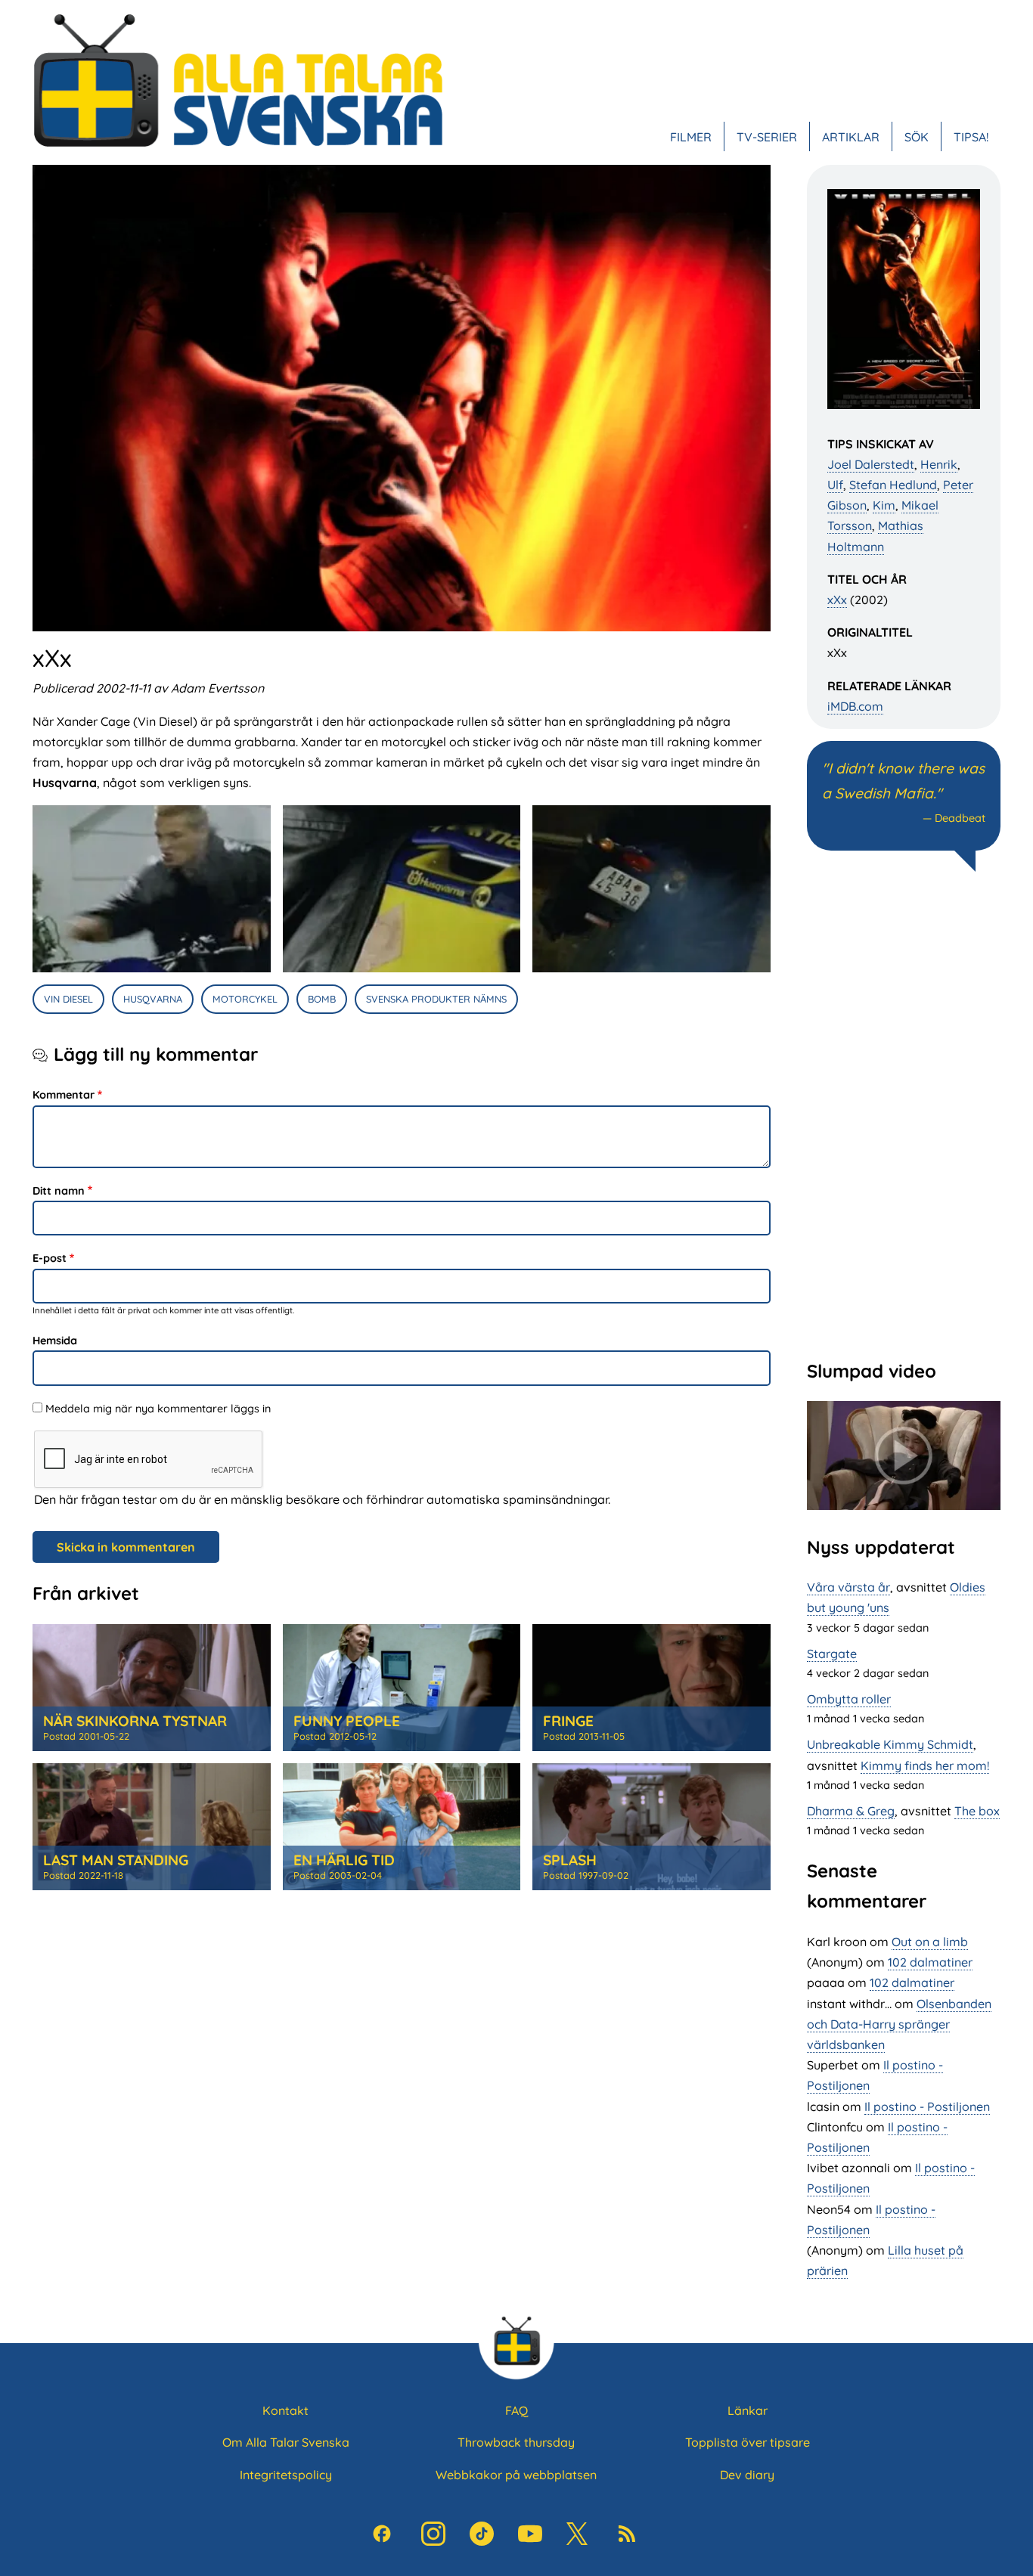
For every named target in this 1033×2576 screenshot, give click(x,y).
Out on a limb (930, 1942)
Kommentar (64, 1095)
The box (977, 1811)
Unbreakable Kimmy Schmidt (890, 1744)
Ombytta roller (849, 1699)
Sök (917, 136)
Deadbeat (960, 818)
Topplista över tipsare (748, 2442)
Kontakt (285, 2410)
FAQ (516, 2410)
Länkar (748, 2410)
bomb (322, 999)
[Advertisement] (904, 1114)
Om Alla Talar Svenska (286, 2442)
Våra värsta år (848, 1587)
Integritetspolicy (286, 2475)
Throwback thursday (516, 2442)
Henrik (939, 464)
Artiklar (851, 136)
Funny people (347, 1721)
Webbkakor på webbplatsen (516, 2475)
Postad (86, 1736)
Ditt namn (59, 1191)
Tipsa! (971, 136)
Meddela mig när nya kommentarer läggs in (158, 1409)
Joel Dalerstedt (871, 464)
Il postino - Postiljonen (927, 2106)
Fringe (568, 1721)
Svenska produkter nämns (436, 999)
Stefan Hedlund (893, 485)
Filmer (691, 136)
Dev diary (747, 2475)
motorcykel (245, 999)
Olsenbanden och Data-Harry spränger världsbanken (899, 2024)
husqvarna (153, 999)
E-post (50, 1258)
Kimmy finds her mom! (925, 1765)
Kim (884, 505)
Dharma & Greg (851, 1811)
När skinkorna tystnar (135, 1721)
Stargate (832, 1654)
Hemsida (55, 1341)
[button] (152, 889)
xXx (837, 600)
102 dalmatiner (930, 1962)
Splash (570, 1860)
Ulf (835, 485)
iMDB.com (855, 706)
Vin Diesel (68, 999)
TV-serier (767, 136)
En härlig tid (344, 1860)
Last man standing (116, 1860)
